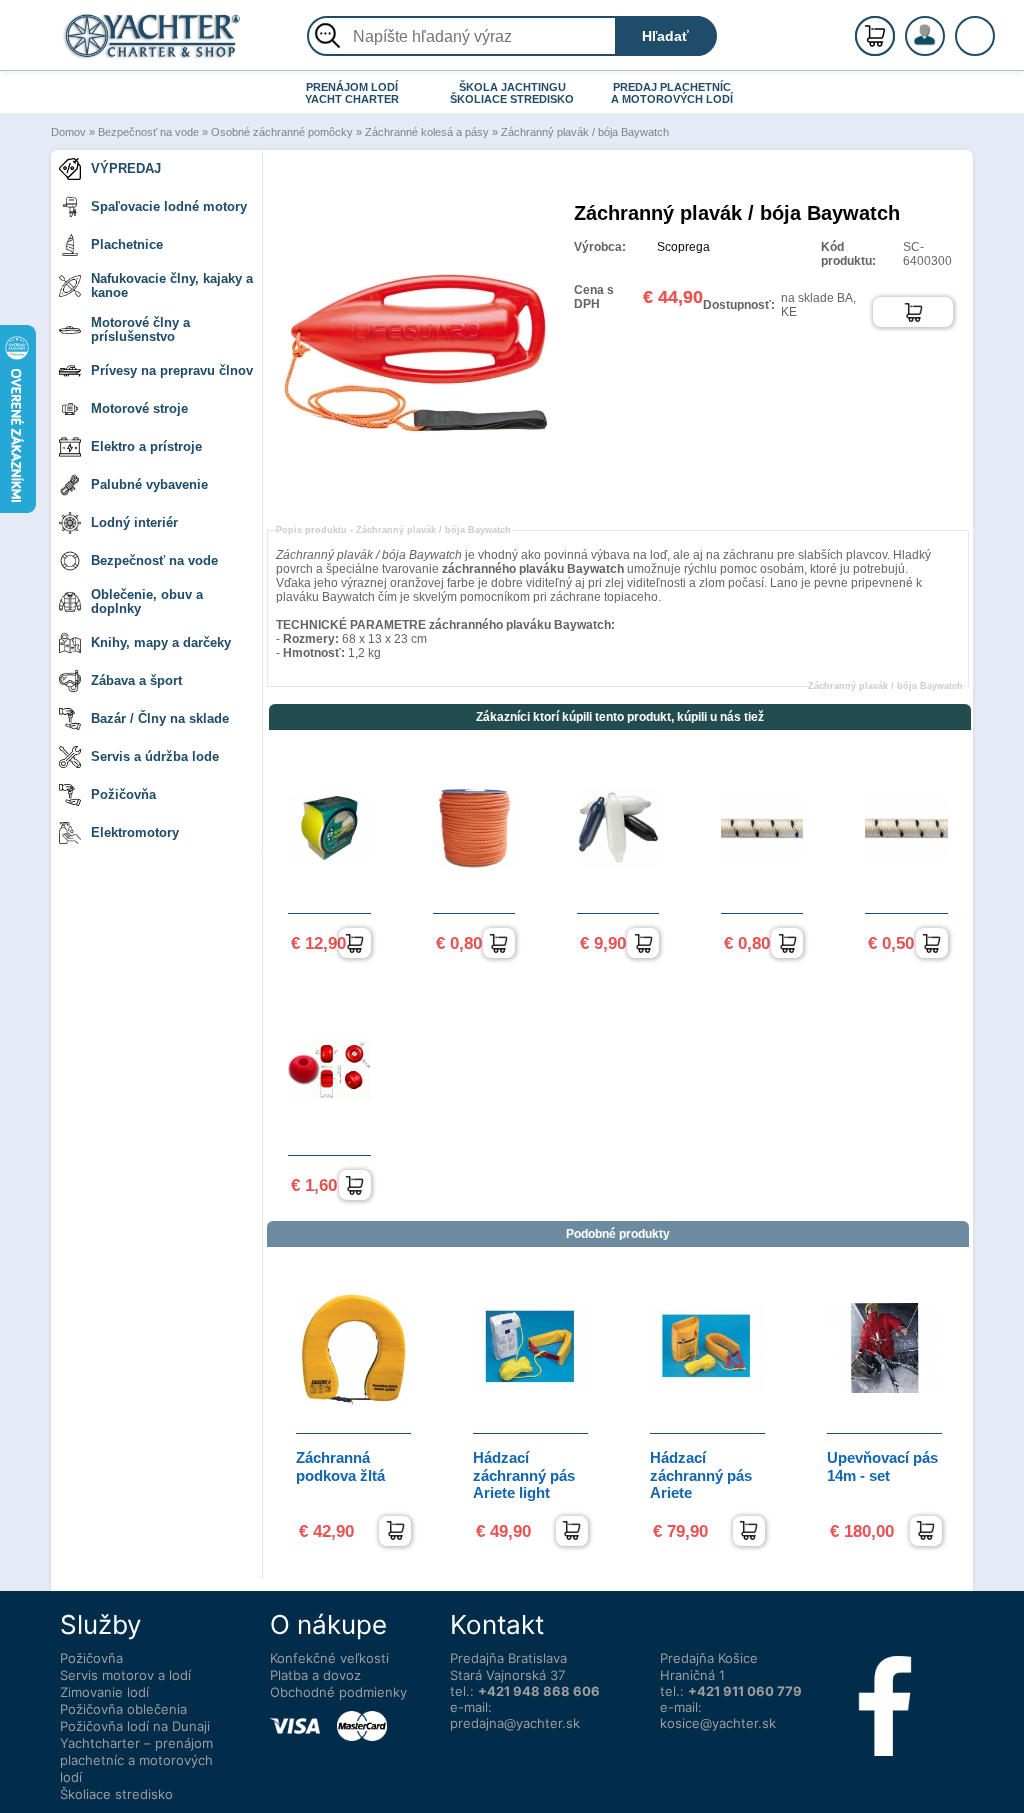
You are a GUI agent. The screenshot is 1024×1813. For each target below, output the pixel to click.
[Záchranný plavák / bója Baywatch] (420, 492)
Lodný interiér (134, 522)
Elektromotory (135, 832)
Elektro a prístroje (146, 446)
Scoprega (683, 247)
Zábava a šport (136, 680)
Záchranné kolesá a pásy (427, 132)
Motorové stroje (139, 408)
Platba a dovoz (315, 1675)
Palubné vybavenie (149, 484)
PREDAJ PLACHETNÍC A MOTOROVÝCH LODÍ (672, 93)
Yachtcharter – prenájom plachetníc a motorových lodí (136, 1760)
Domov (68, 132)
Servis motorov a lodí (125, 1675)
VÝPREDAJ (126, 168)
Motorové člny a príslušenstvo (140, 329)
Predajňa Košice (709, 1658)
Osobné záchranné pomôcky (282, 132)
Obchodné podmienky (338, 1692)
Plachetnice (127, 244)
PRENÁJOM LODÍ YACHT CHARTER (352, 93)
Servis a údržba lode (155, 756)
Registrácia (945, 27)
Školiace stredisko (116, 1794)
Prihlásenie (946, 47)
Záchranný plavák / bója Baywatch (585, 132)
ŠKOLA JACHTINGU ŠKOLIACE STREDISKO (512, 93)
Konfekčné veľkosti (329, 1658)
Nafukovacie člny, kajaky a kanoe (172, 285)
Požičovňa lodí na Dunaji (135, 1726)
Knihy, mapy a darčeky (161, 642)
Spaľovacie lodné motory (169, 206)
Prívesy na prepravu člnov (172, 370)
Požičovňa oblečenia (123, 1709)
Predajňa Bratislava (508, 1658)
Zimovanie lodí (104, 1692)
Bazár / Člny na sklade (160, 718)
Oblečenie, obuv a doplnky (147, 601)
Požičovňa (123, 794)
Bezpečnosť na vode (148, 132)
